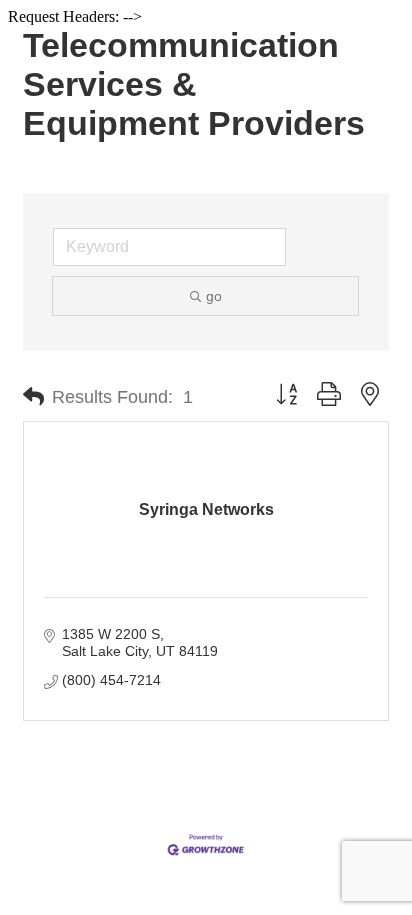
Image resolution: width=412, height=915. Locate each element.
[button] (33, 397)
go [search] (214, 296)
